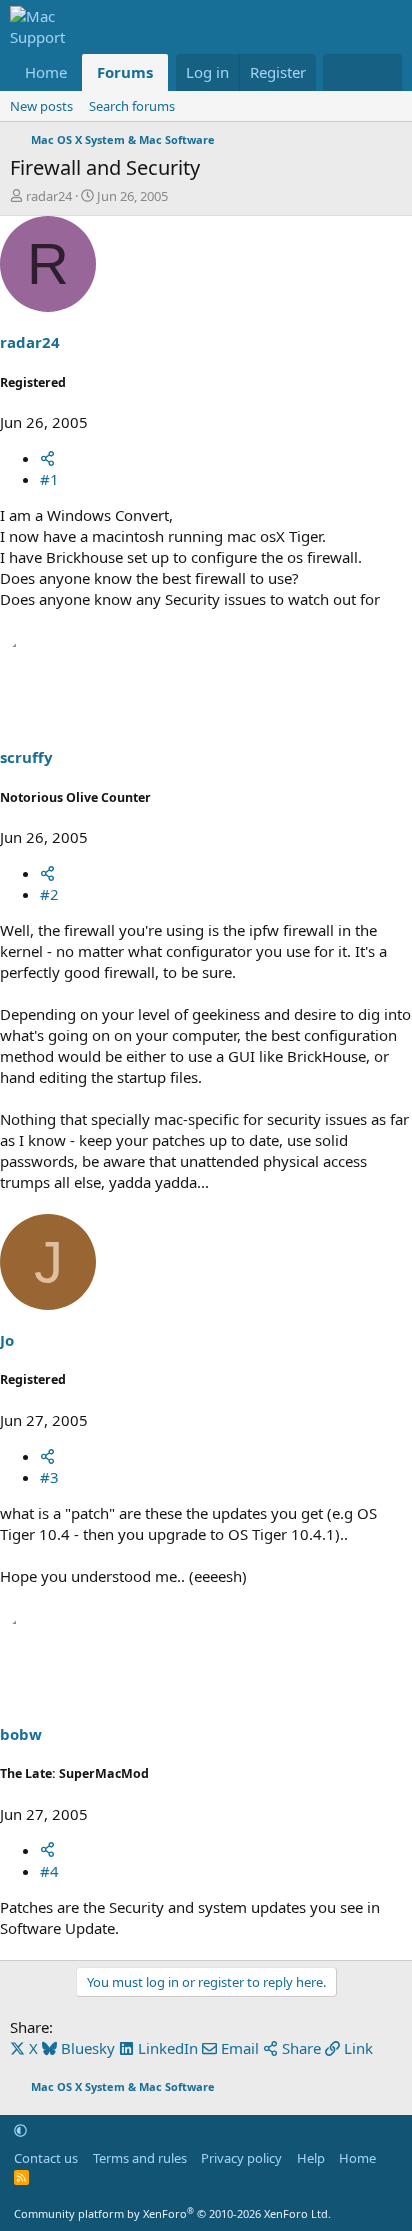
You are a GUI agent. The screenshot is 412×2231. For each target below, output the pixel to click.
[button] (20, 2130)
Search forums (132, 106)
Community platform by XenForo (172, 2213)
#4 (49, 1871)
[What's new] (342, 72)
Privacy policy (241, 2158)
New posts (41, 106)
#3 (49, 1477)
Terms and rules (140, 2158)
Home (46, 72)
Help (311, 2158)
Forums (125, 72)
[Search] (382, 72)
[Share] (47, 458)
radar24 (49, 196)
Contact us (46, 2158)
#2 (49, 894)
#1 (49, 479)
